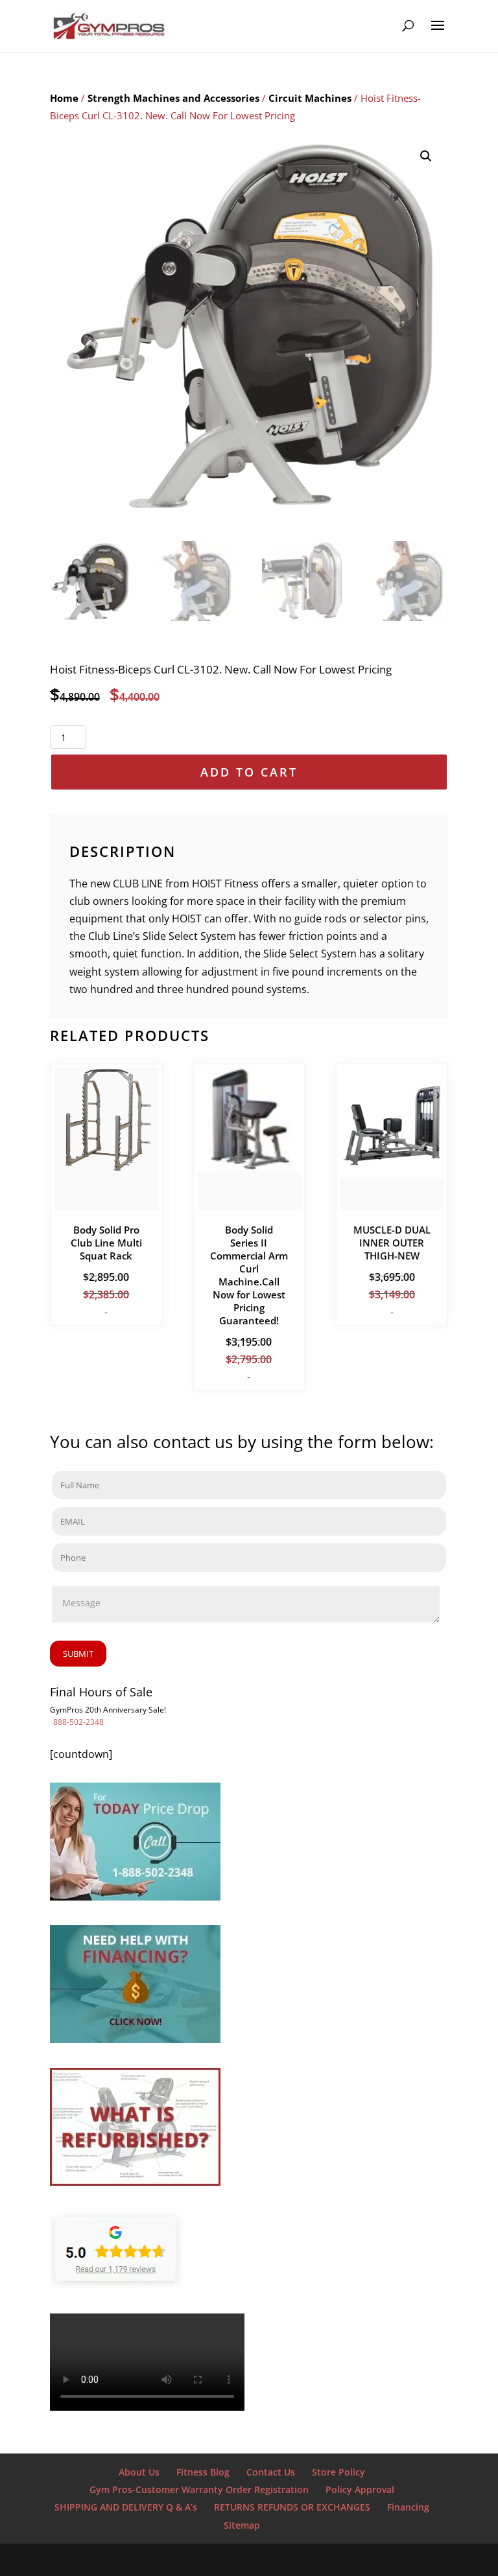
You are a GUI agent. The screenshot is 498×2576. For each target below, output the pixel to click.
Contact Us (271, 2472)
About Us (139, 2472)
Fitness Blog (203, 2472)
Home (64, 98)
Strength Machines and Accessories (173, 98)
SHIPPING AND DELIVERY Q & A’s (126, 2507)
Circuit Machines (310, 98)
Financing (408, 2507)
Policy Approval (360, 2489)
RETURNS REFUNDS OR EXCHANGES (292, 2507)
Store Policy (338, 2472)
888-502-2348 (78, 1722)
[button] (426, 156)
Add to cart (249, 772)
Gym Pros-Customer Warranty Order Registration (199, 2489)
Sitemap (242, 2525)
